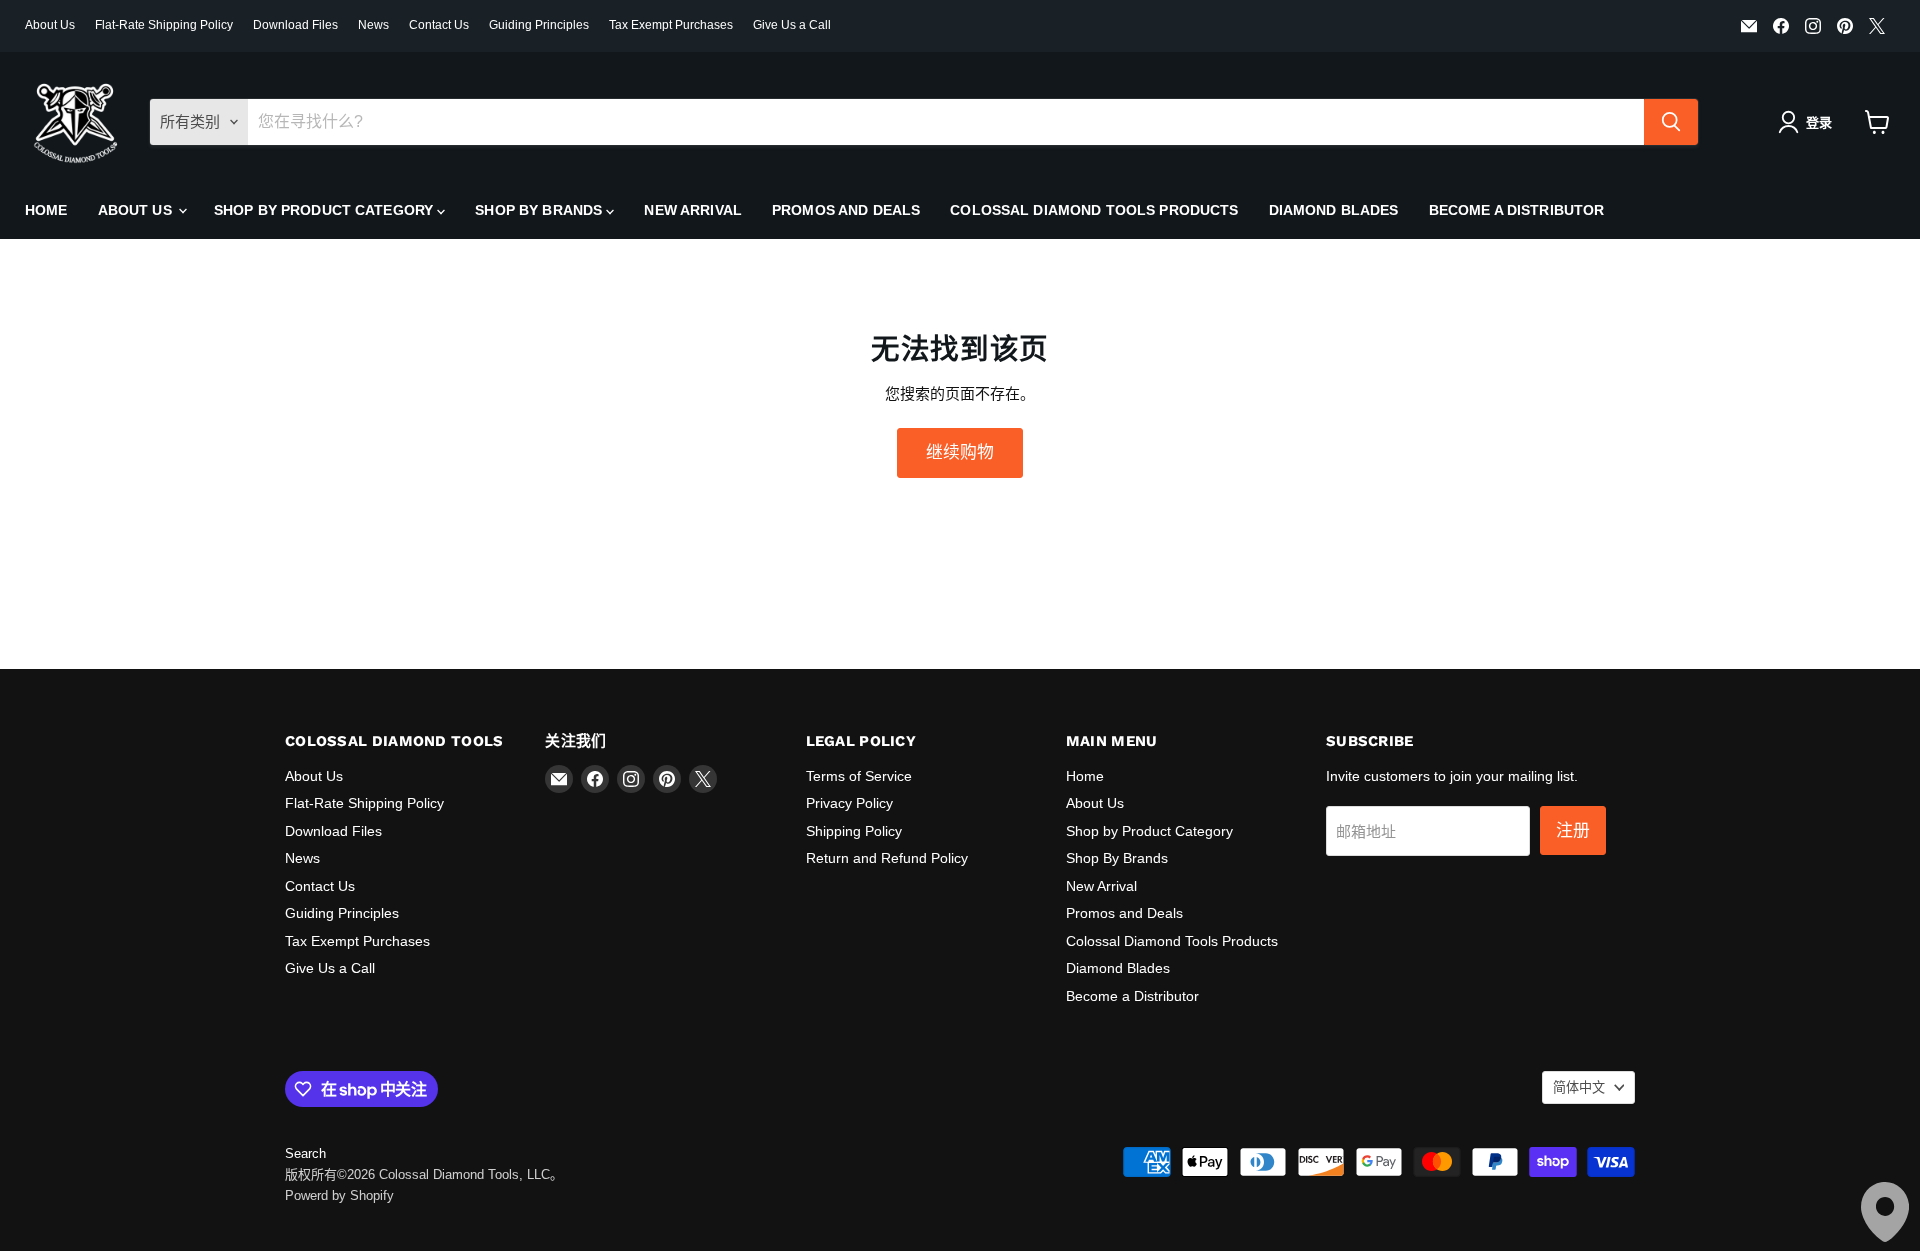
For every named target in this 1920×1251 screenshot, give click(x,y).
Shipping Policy (854, 831)
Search (305, 1153)
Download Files (295, 25)
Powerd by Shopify (339, 1195)
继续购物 (960, 452)
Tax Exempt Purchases (671, 25)
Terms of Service (859, 776)
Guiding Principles (539, 25)
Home (46, 210)
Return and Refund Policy (887, 858)
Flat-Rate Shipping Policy (164, 25)
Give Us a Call (792, 25)
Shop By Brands (540, 210)
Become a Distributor (1517, 210)
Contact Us (439, 25)
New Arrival (693, 210)
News (373, 25)
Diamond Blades (1334, 210)
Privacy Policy (849, 803)
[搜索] (1671, 122)
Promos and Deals (846, 210)
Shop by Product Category (326, 210)
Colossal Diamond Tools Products (1094, 210)
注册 (1573, 830)
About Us (50, 25)
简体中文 (1579, 1087)
